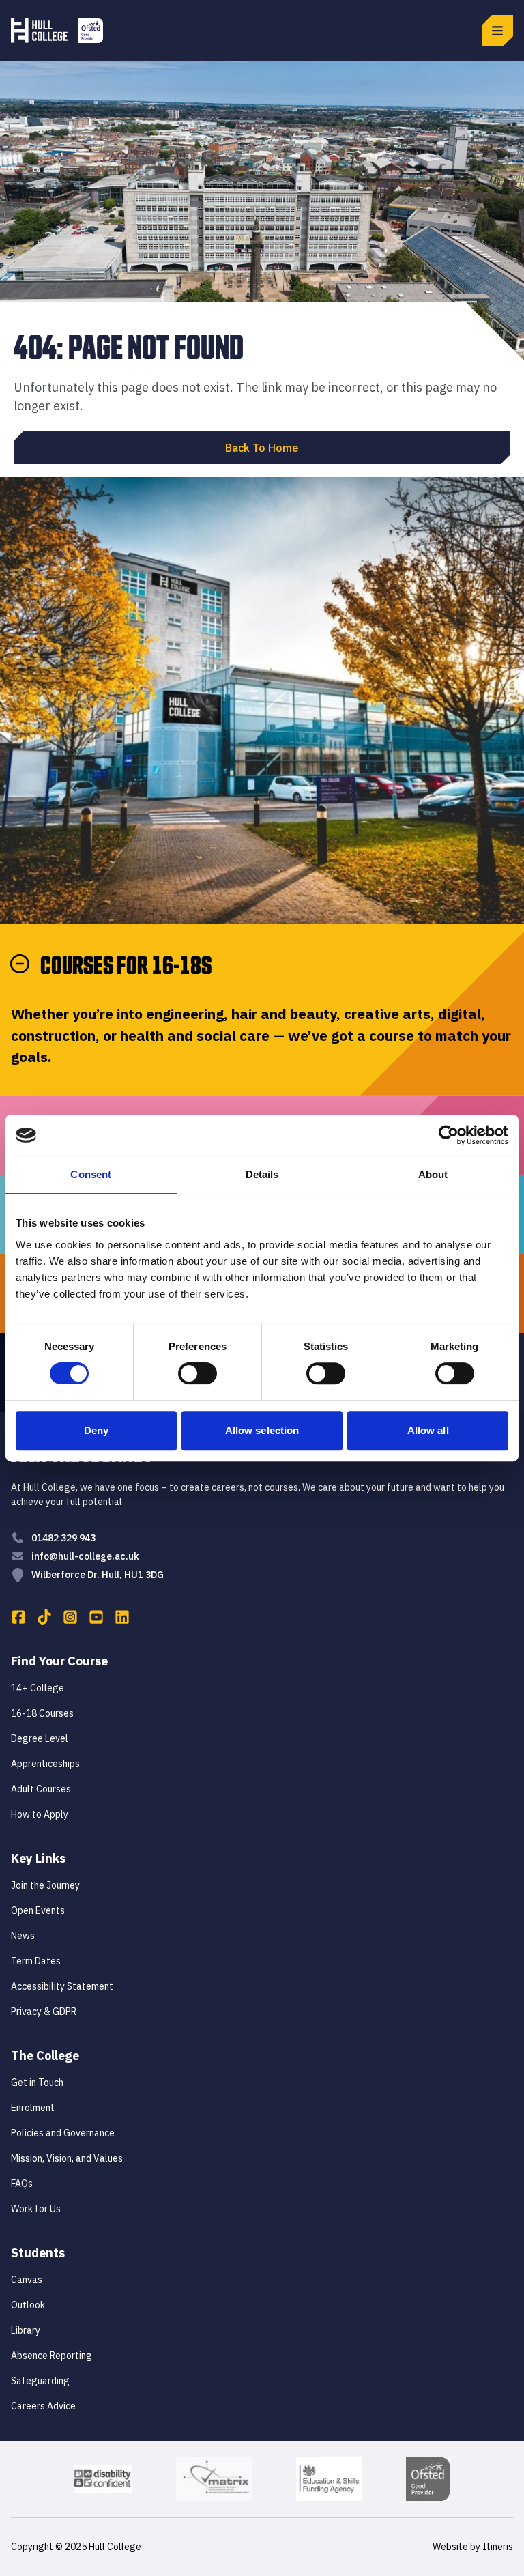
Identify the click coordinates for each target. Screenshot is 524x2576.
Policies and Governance (63, 2133)
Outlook (28, 2305)
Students (38, 2253)
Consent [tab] (91, 1174)
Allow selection (262, 1430)
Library (26, 2330)
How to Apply (40, 1814)
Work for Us (36, 2209)
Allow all (428, 1430)
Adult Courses (41, 1789)
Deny (96, 1430)
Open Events (38, 1910)
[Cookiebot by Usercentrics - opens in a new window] (449, 1135)
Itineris (498, 2547)
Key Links (38, 1858)
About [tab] (433, 1174)
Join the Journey (45, 1885)
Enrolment (33, 2108)
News (23, 1936)
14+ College (38, 1688)
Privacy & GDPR (44, 2012)
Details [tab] (262, 1174)
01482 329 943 (63, 1538)
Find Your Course (59, 1661)
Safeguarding (40, 2381)
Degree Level (40, 1738)
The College (45, 2056)
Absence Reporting (52, 2356)
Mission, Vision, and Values (67, 2158)
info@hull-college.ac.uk (85, 1556)
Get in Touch (37, 2083)
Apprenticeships (45, 1764)
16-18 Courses (42, 1713)
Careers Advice (43, 2406)
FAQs (22, 2184)
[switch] (198, 1373)
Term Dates (36, 1961)
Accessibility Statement (62, 1986)
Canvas (27, 2280)
